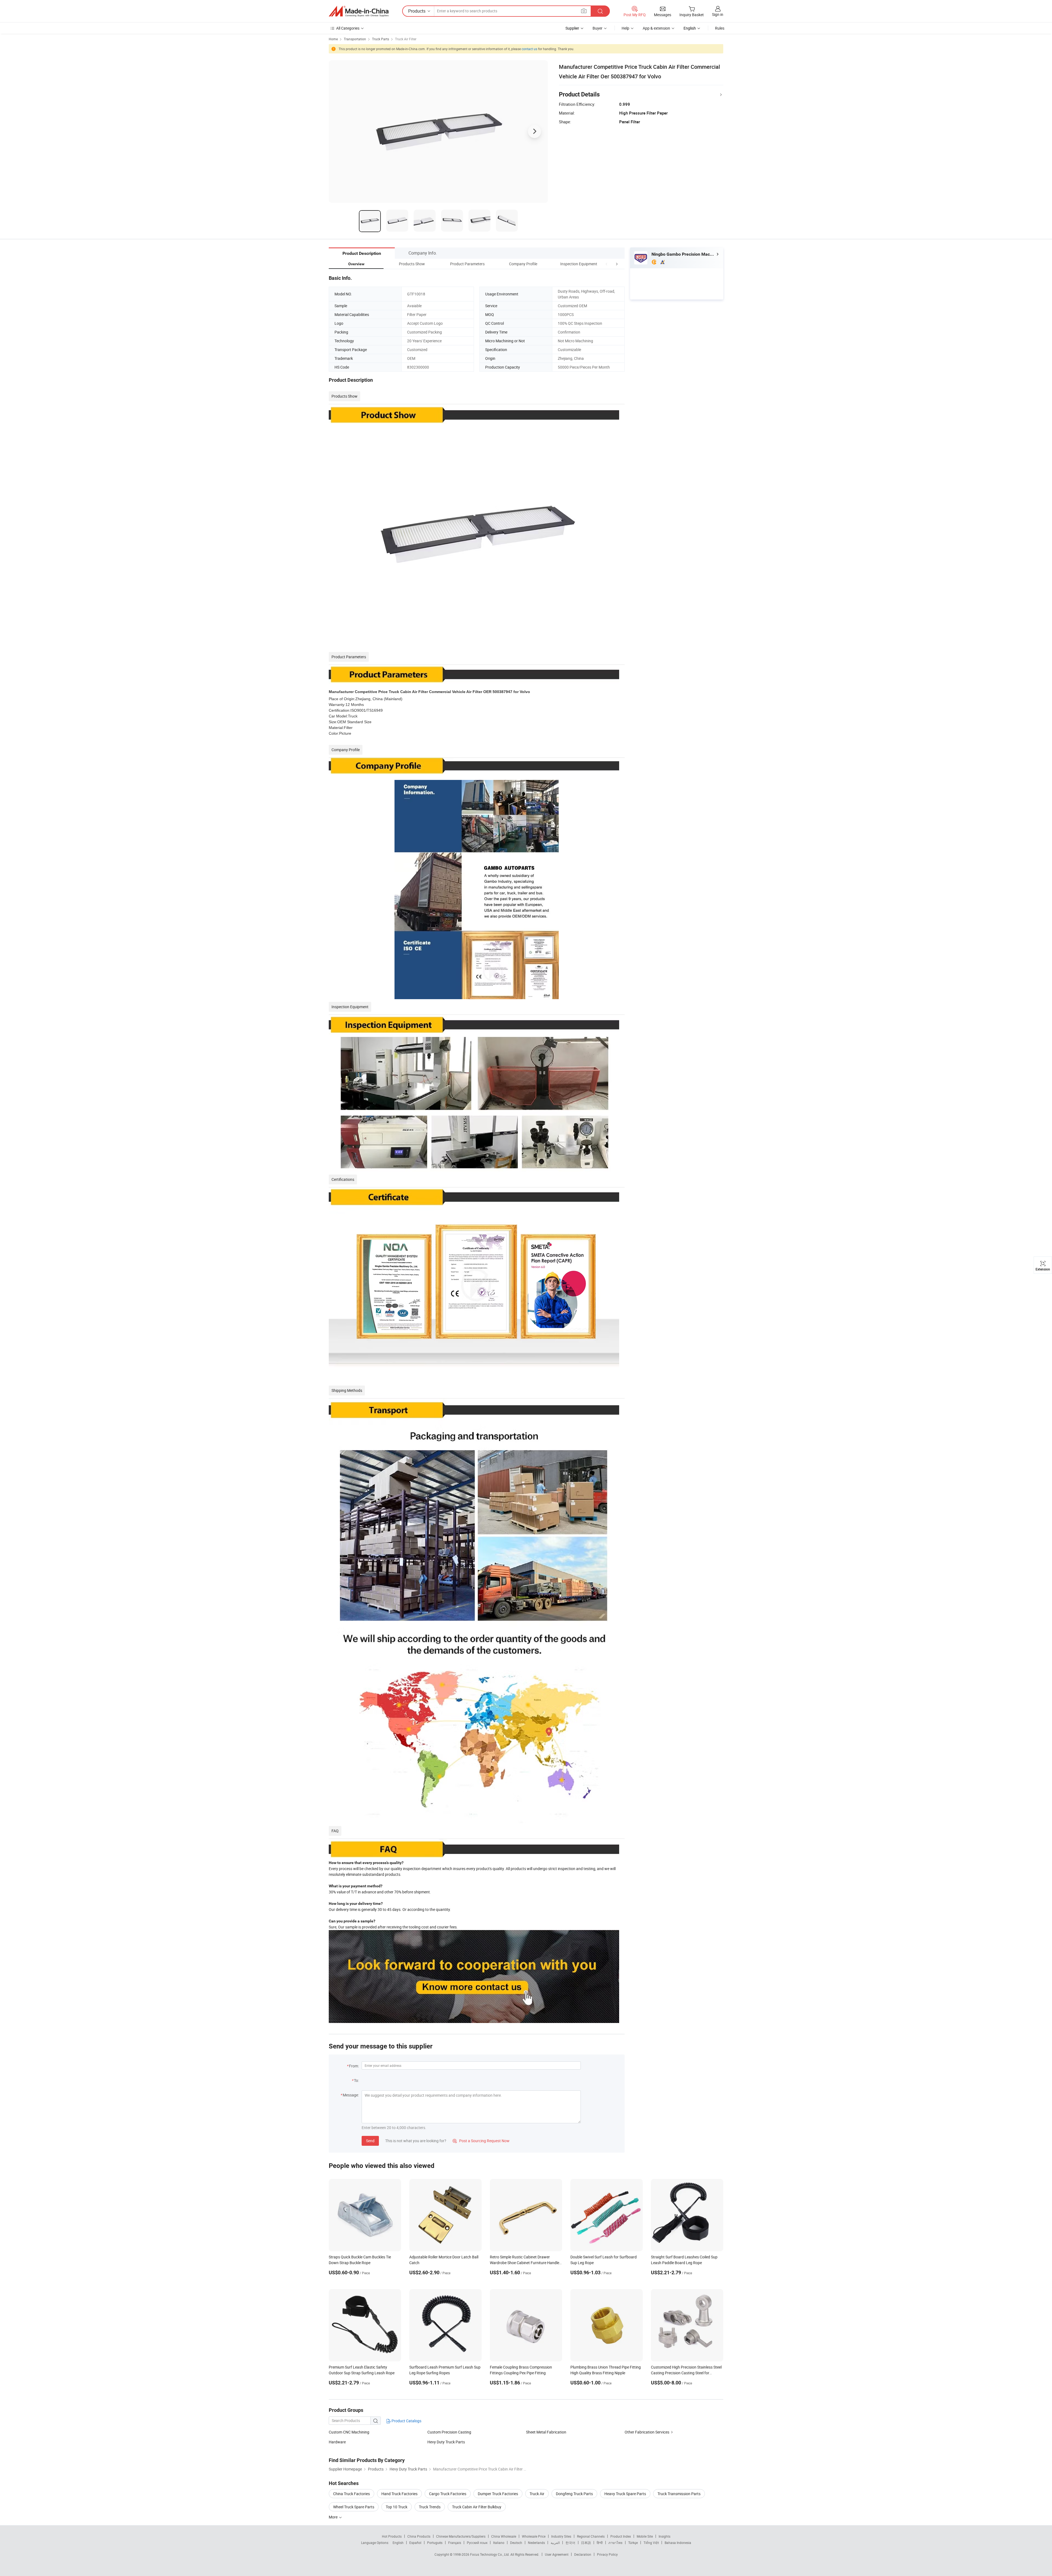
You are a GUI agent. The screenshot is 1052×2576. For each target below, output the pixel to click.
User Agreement (557, 2554)
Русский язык (477, 2543)
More (334, 2517)
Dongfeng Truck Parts (574, 2494)
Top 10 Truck (397, 2507)
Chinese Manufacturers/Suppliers (461, 2536)
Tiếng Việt (651, 2543)
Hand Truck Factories (399, 2494)
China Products (419, 2536)
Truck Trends (430, 2507)
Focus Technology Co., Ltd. (490, 2554)
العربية (555, 2543)
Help (625, 28)
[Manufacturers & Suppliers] (359, 11)
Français (455, 2543)
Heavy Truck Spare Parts (625, 2494)
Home (333, 39)
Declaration (583, 2554)
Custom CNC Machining (349, 2432)
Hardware (337, 2442)
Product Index (621, 2536)
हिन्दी (600, 2543)
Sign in (718, 14)
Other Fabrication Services (647, 2432)
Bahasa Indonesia (678, 2543)
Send (370, 2141)
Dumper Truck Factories (498, 2494)
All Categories (348, 28)
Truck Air (537, 2494)
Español (415, 2543)
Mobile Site (645, 2536)
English (398, 2543)
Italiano (499, 2543)
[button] (607, 264)
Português (435, 2543)
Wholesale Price (534, 2536)
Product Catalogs (406, 2421)
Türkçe (633, 2543)
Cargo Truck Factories (448, 2494)
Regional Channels (591, 2536)
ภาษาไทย (615, 2543)
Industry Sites (561, 2536)
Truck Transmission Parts (679, 2494)
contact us (529, 49)
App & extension (656, 28)
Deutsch (516, 2543)
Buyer (598, 28)
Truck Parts (381, 39)
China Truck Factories (351, 2494)
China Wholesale (504, 2536)
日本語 (586, 2543)
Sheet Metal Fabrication (546, 2432)
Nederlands (536, 2543)
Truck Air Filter (406, 39)
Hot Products (392, 2536)
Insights (664, 2536)
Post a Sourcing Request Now (481, 2141)
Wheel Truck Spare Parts (354, 2507)
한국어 (570, 2543)
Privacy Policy (607, 2554)
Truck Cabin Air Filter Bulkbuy (477, 2507)
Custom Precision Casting (449, 2432)
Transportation (355, 39)
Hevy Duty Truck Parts (446, 2442)
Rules (720, 28)
